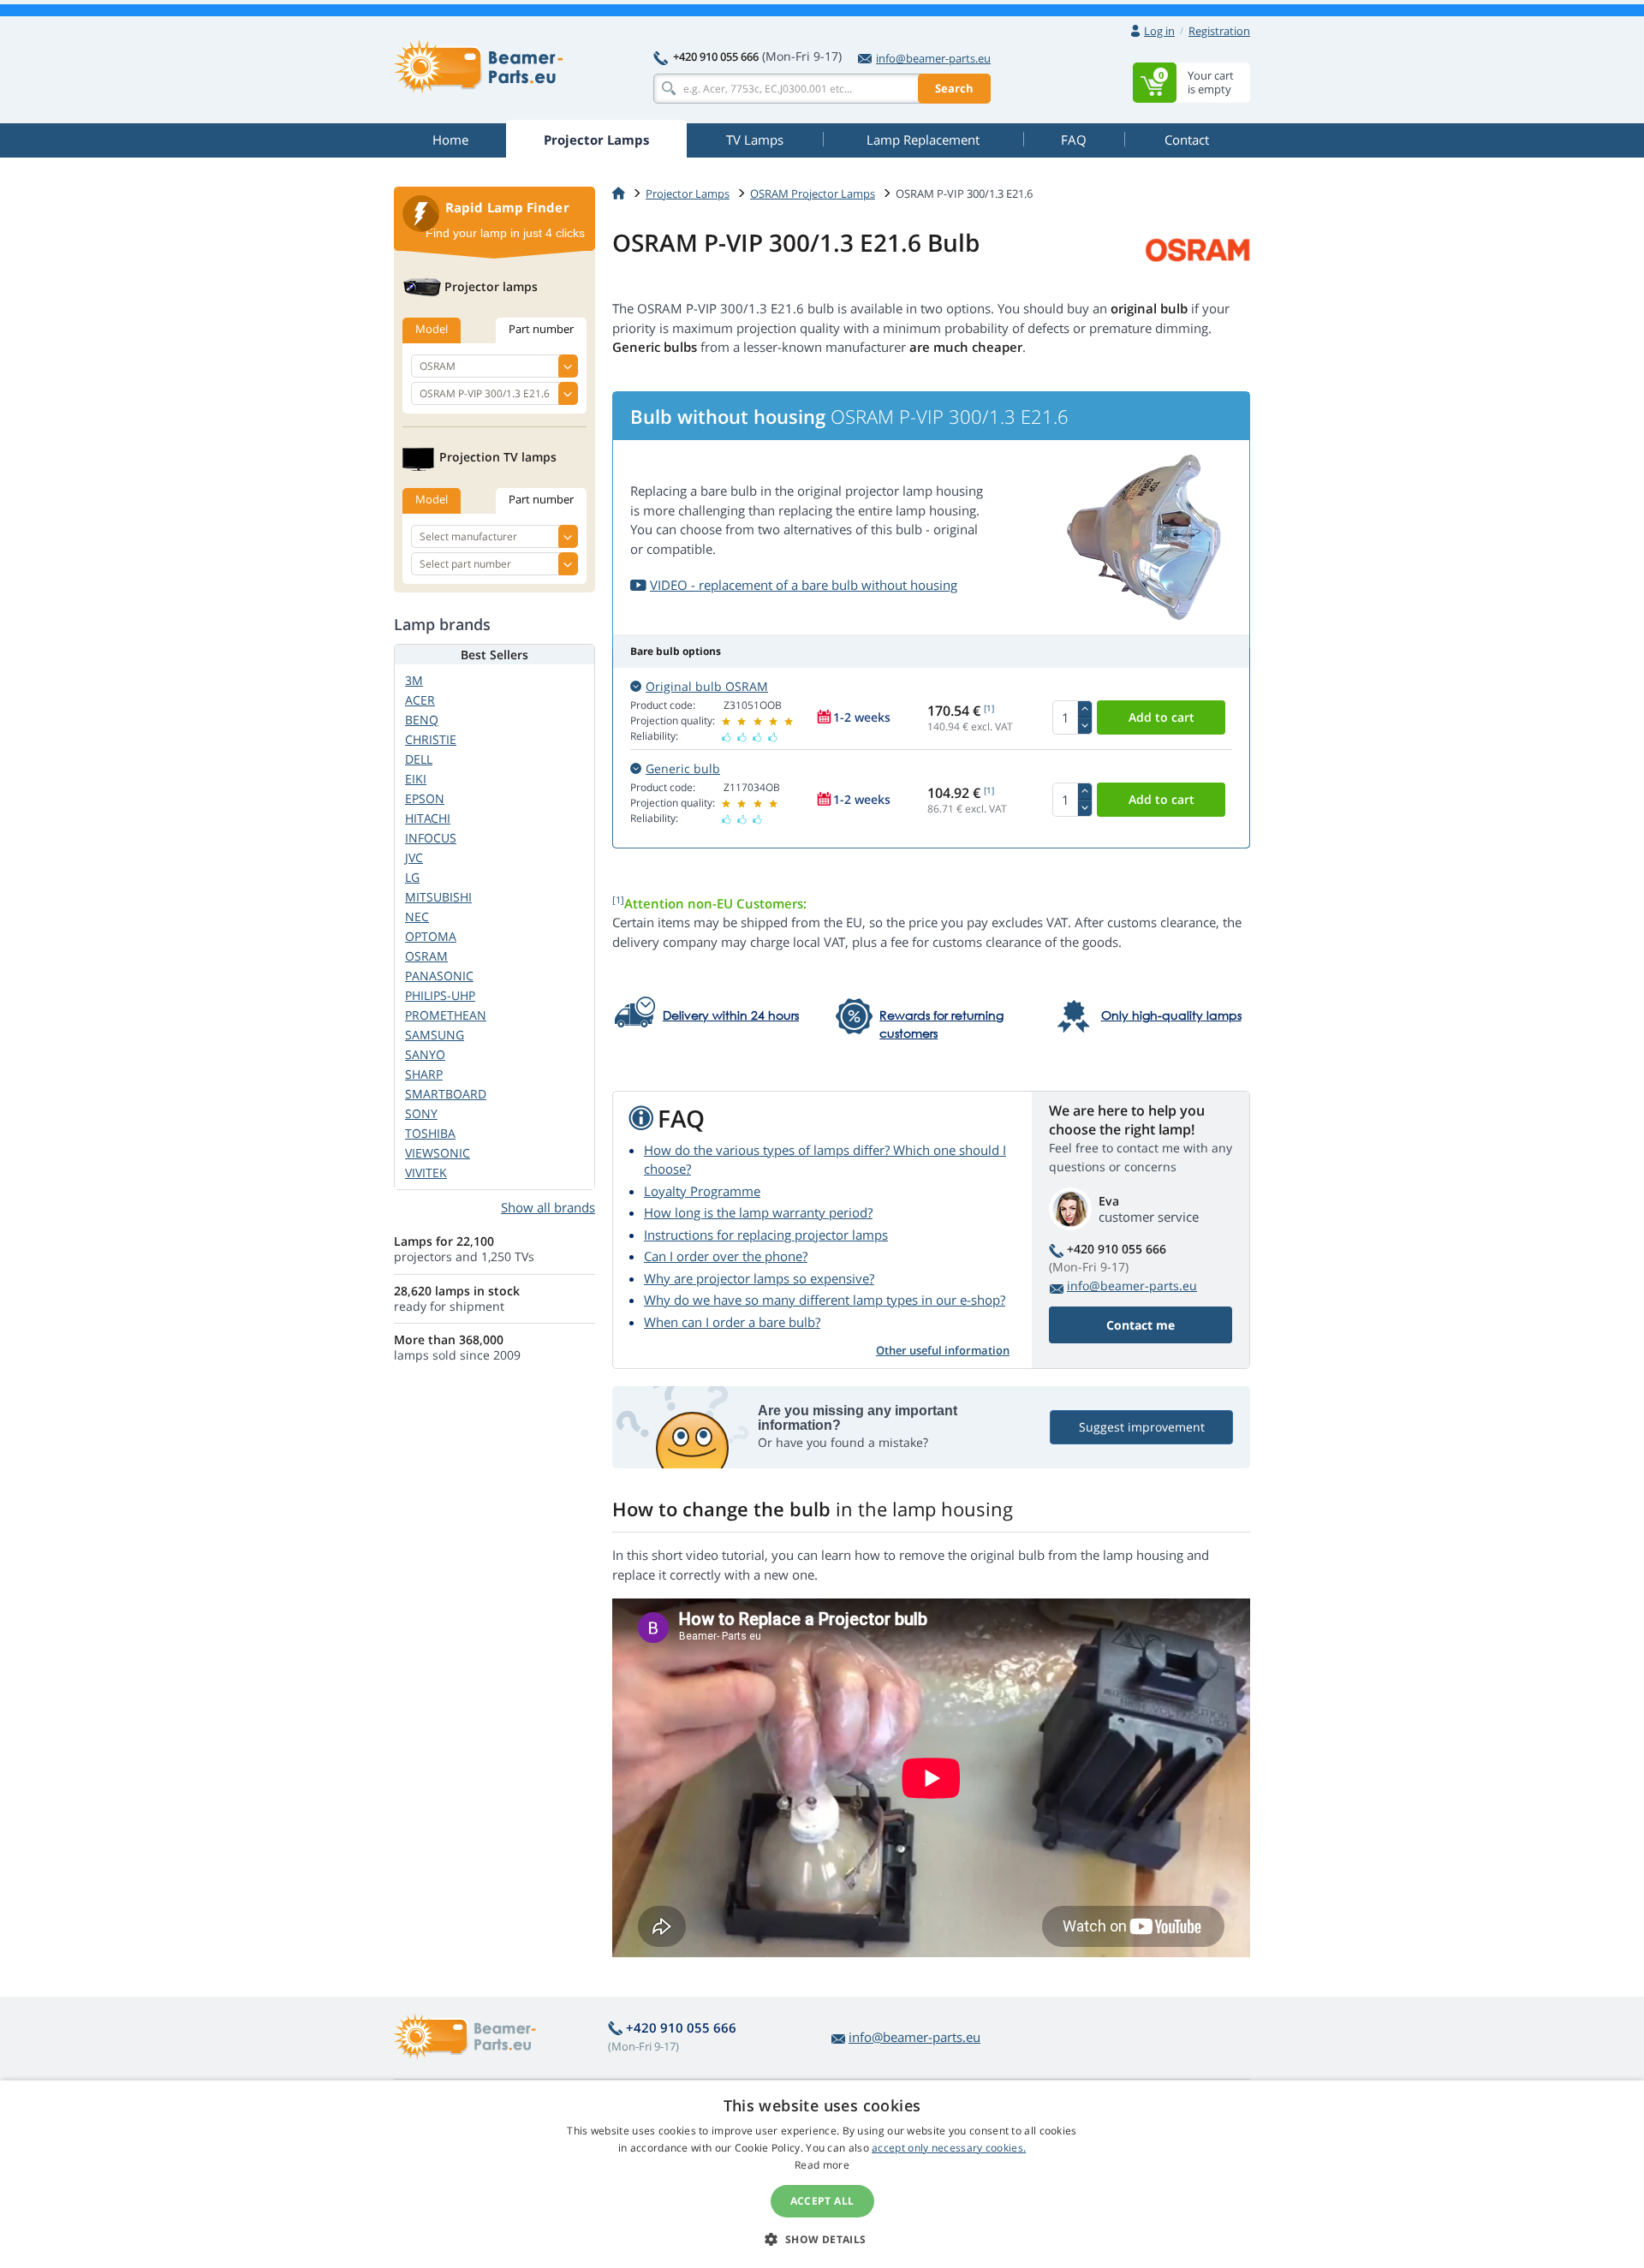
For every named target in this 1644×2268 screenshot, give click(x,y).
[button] (822, 2239)
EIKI (416, 779)
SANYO (425, 1054)
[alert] (822, 2174)
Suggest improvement (1142, 1427)
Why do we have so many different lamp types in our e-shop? (825, 1300)
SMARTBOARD (446, 1094)
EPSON (425, 798)
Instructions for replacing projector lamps (766, 1235)
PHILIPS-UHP (440, 995)
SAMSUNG (435, 1035)
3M (414, 680)
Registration (1219, 31)
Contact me (1141, 1325)
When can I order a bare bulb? (732, 1322)
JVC (414, 857)
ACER (420, 700)
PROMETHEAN (446, 1015)
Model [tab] (432, 329)
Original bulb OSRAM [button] (707, 686)
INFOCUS (431, 838)
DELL (419, 759)
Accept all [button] (822, 2201)
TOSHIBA (430, 1133)
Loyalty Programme (702, 1191)
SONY (421, 1113)
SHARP (424, 1074)
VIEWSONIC (438, 1153)
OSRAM (426, 956)
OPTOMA (431, 936)
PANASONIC (439, 976)
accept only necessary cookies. (949, 2148)
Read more (822, 2165)
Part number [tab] (541, 329)
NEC (417, 917)
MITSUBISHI (438, 897)
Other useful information (943, 1350)
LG (412, 877)
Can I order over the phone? (726, 1256)
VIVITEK (426, 1173)
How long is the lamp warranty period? (758, 1212)
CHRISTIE (431, 739)
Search (954, 88)
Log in (1159, 31)
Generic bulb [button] (683, 768)
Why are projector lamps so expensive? (759, 1278)
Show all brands (548, 1207)
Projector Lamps (688, 193)
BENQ (422, 720)
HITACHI (428, 818)
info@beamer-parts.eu (933, 58)
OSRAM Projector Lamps (813, 193)
